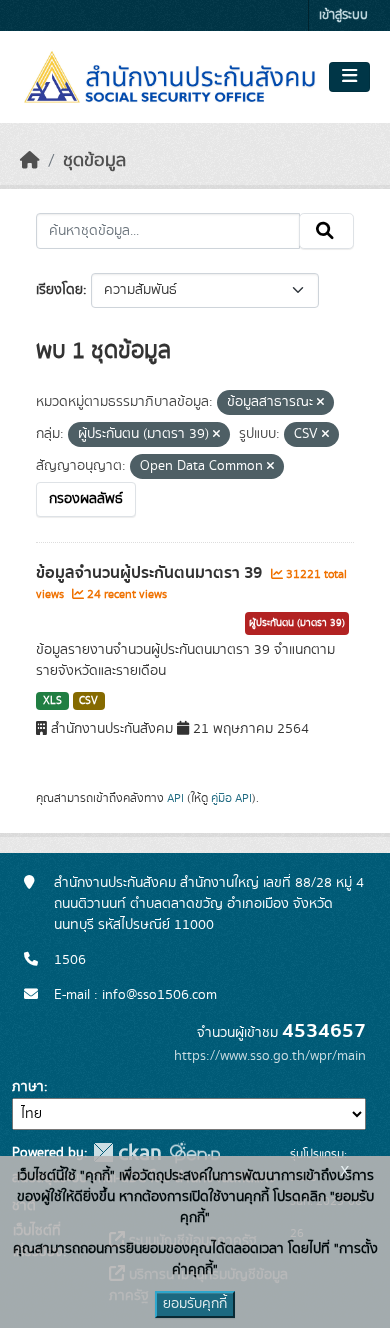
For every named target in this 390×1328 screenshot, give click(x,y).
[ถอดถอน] (320, 403)
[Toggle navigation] (349, 77)
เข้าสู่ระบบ (343, 15)
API (175, 798)
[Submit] (326, 231)
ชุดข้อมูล (94, 161)
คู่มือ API (231, 798)
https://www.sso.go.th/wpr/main (270, 1056)
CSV (88, 701)
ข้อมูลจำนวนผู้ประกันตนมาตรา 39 (151, 573)
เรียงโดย (59, 290)
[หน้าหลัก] (30, 161)
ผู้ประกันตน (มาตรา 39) (297, 623)
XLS (52, 701)
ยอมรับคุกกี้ (195, 1304)
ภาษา (28, 1087)
